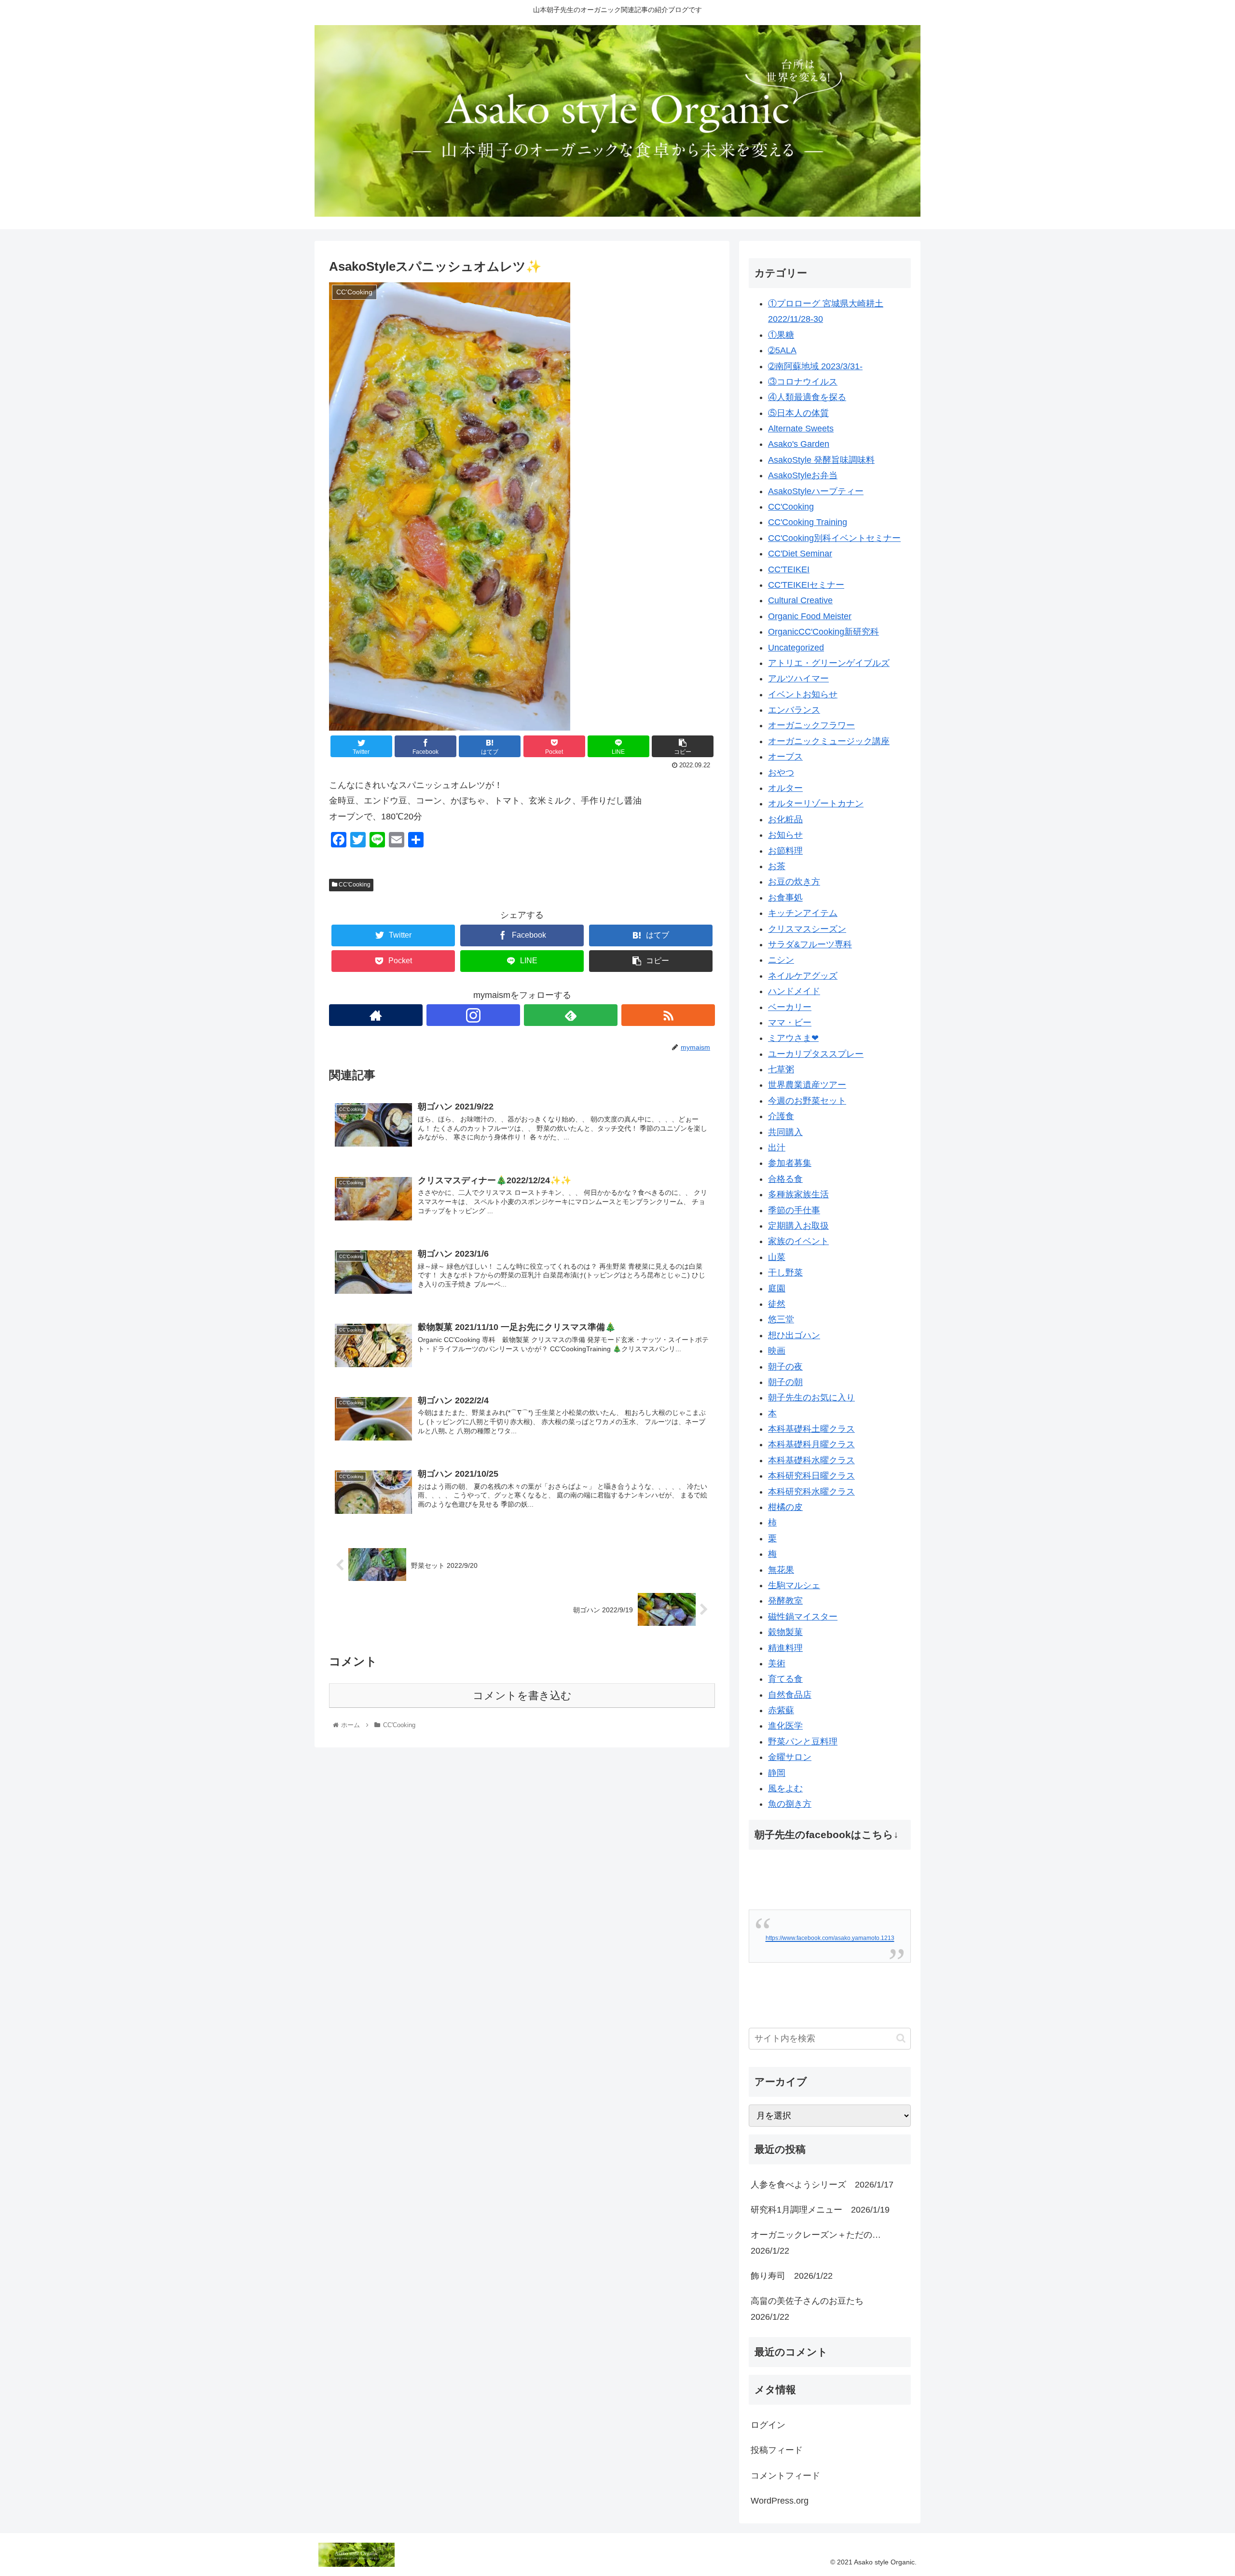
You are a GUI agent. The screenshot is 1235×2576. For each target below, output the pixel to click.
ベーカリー (790, 1007)
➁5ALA (782, 350)
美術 (777, 1663)
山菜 (777, 1257)
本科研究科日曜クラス (811, 1476)
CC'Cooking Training (808, 522)
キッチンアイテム (803, 913)
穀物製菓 (785, 1632)
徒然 (777, 1304)
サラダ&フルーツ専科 (810, 944)
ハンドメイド (794, 991)
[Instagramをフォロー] (473, 1015)
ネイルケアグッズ (803, 976)
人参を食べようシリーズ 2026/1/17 (822, 2185)
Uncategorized (796, 648)
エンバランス (794, 710)
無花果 (781, 1570)
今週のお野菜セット (807, 1101)
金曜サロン (790, 1757)
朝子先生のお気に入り (811, 1398)
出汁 (777, 1148)
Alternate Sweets (801, 429)
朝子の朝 (785, 1382)
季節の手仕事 (794, 1210)
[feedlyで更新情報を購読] (571, 1015)
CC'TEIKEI (789, 569)
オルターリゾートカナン (816, 803)
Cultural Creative (800, 600)
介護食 (781, 1116)
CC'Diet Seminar (800, 554)
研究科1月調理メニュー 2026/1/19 (820, 2210)
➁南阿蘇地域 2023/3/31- (815, 366)
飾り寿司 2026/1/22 (792, 2276)
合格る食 (785, 1179)
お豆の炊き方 (794, 882)
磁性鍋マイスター (803, 1617)
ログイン (768, 2425)
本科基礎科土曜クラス (811, 1429)
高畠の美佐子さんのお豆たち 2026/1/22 (811, 2309)
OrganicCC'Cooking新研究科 (823, 632)
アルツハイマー (798, 679)
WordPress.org (780, 2501)
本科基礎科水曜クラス (811, 1460)
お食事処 (785, 898)
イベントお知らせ (803, 694)
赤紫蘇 (781, 1710)
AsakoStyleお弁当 (803, 475)
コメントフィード (785, 2476)
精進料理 (785, 1648)
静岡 (777, 1773)
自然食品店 (790, 1695)
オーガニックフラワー (811, 725)
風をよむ (785, 1788)
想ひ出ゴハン (794, 1335)
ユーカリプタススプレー (816, 1054)
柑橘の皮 (785, 1507)
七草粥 (781, 1069)
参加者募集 (790, 1163)
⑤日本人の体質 (798, 413)
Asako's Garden (799, 444)
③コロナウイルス (803, 382)
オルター (785, 788)
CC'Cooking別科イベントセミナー (834, 538)
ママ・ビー (790, 1023)
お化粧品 (785, 819)
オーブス (785, 757)
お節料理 (785, 851)
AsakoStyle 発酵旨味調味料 (821, 460)
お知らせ (785, 835)
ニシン (781, 960)
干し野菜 (785, 1273)
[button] (901, 2038)
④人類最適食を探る (807, 397)
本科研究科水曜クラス (811, 1492)
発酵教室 (785, 1601)
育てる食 (785, 1679)
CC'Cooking (354, 885)
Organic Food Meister (810, 616)
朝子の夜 (785, 1367)
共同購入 (785, 1132)
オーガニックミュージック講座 (829, 741)
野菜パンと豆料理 (803, 1742)
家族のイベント (798, 1241)
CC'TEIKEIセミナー (806, 585)
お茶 (777, 866)
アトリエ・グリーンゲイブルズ (829, 663)
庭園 (777, 1288)
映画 (777, 1351)
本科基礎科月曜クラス (811, 1444)
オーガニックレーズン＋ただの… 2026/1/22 (820, 2243)
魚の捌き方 (790, 1804)
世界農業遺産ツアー (807, 1085)
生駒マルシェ (794, 1585)
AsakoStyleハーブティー (816, 491)
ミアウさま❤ (793, 1038)
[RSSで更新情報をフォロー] (668, 1015)
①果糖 (781, 335)
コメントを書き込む (522, 1696)
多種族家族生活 (798, 1194)
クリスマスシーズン (807, 929)
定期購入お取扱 (798, 1226)
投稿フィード (777, 2450)
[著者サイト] (376, 1015)
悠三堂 (781, 1319)
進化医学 (785, 1726)
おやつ (781, 773)
